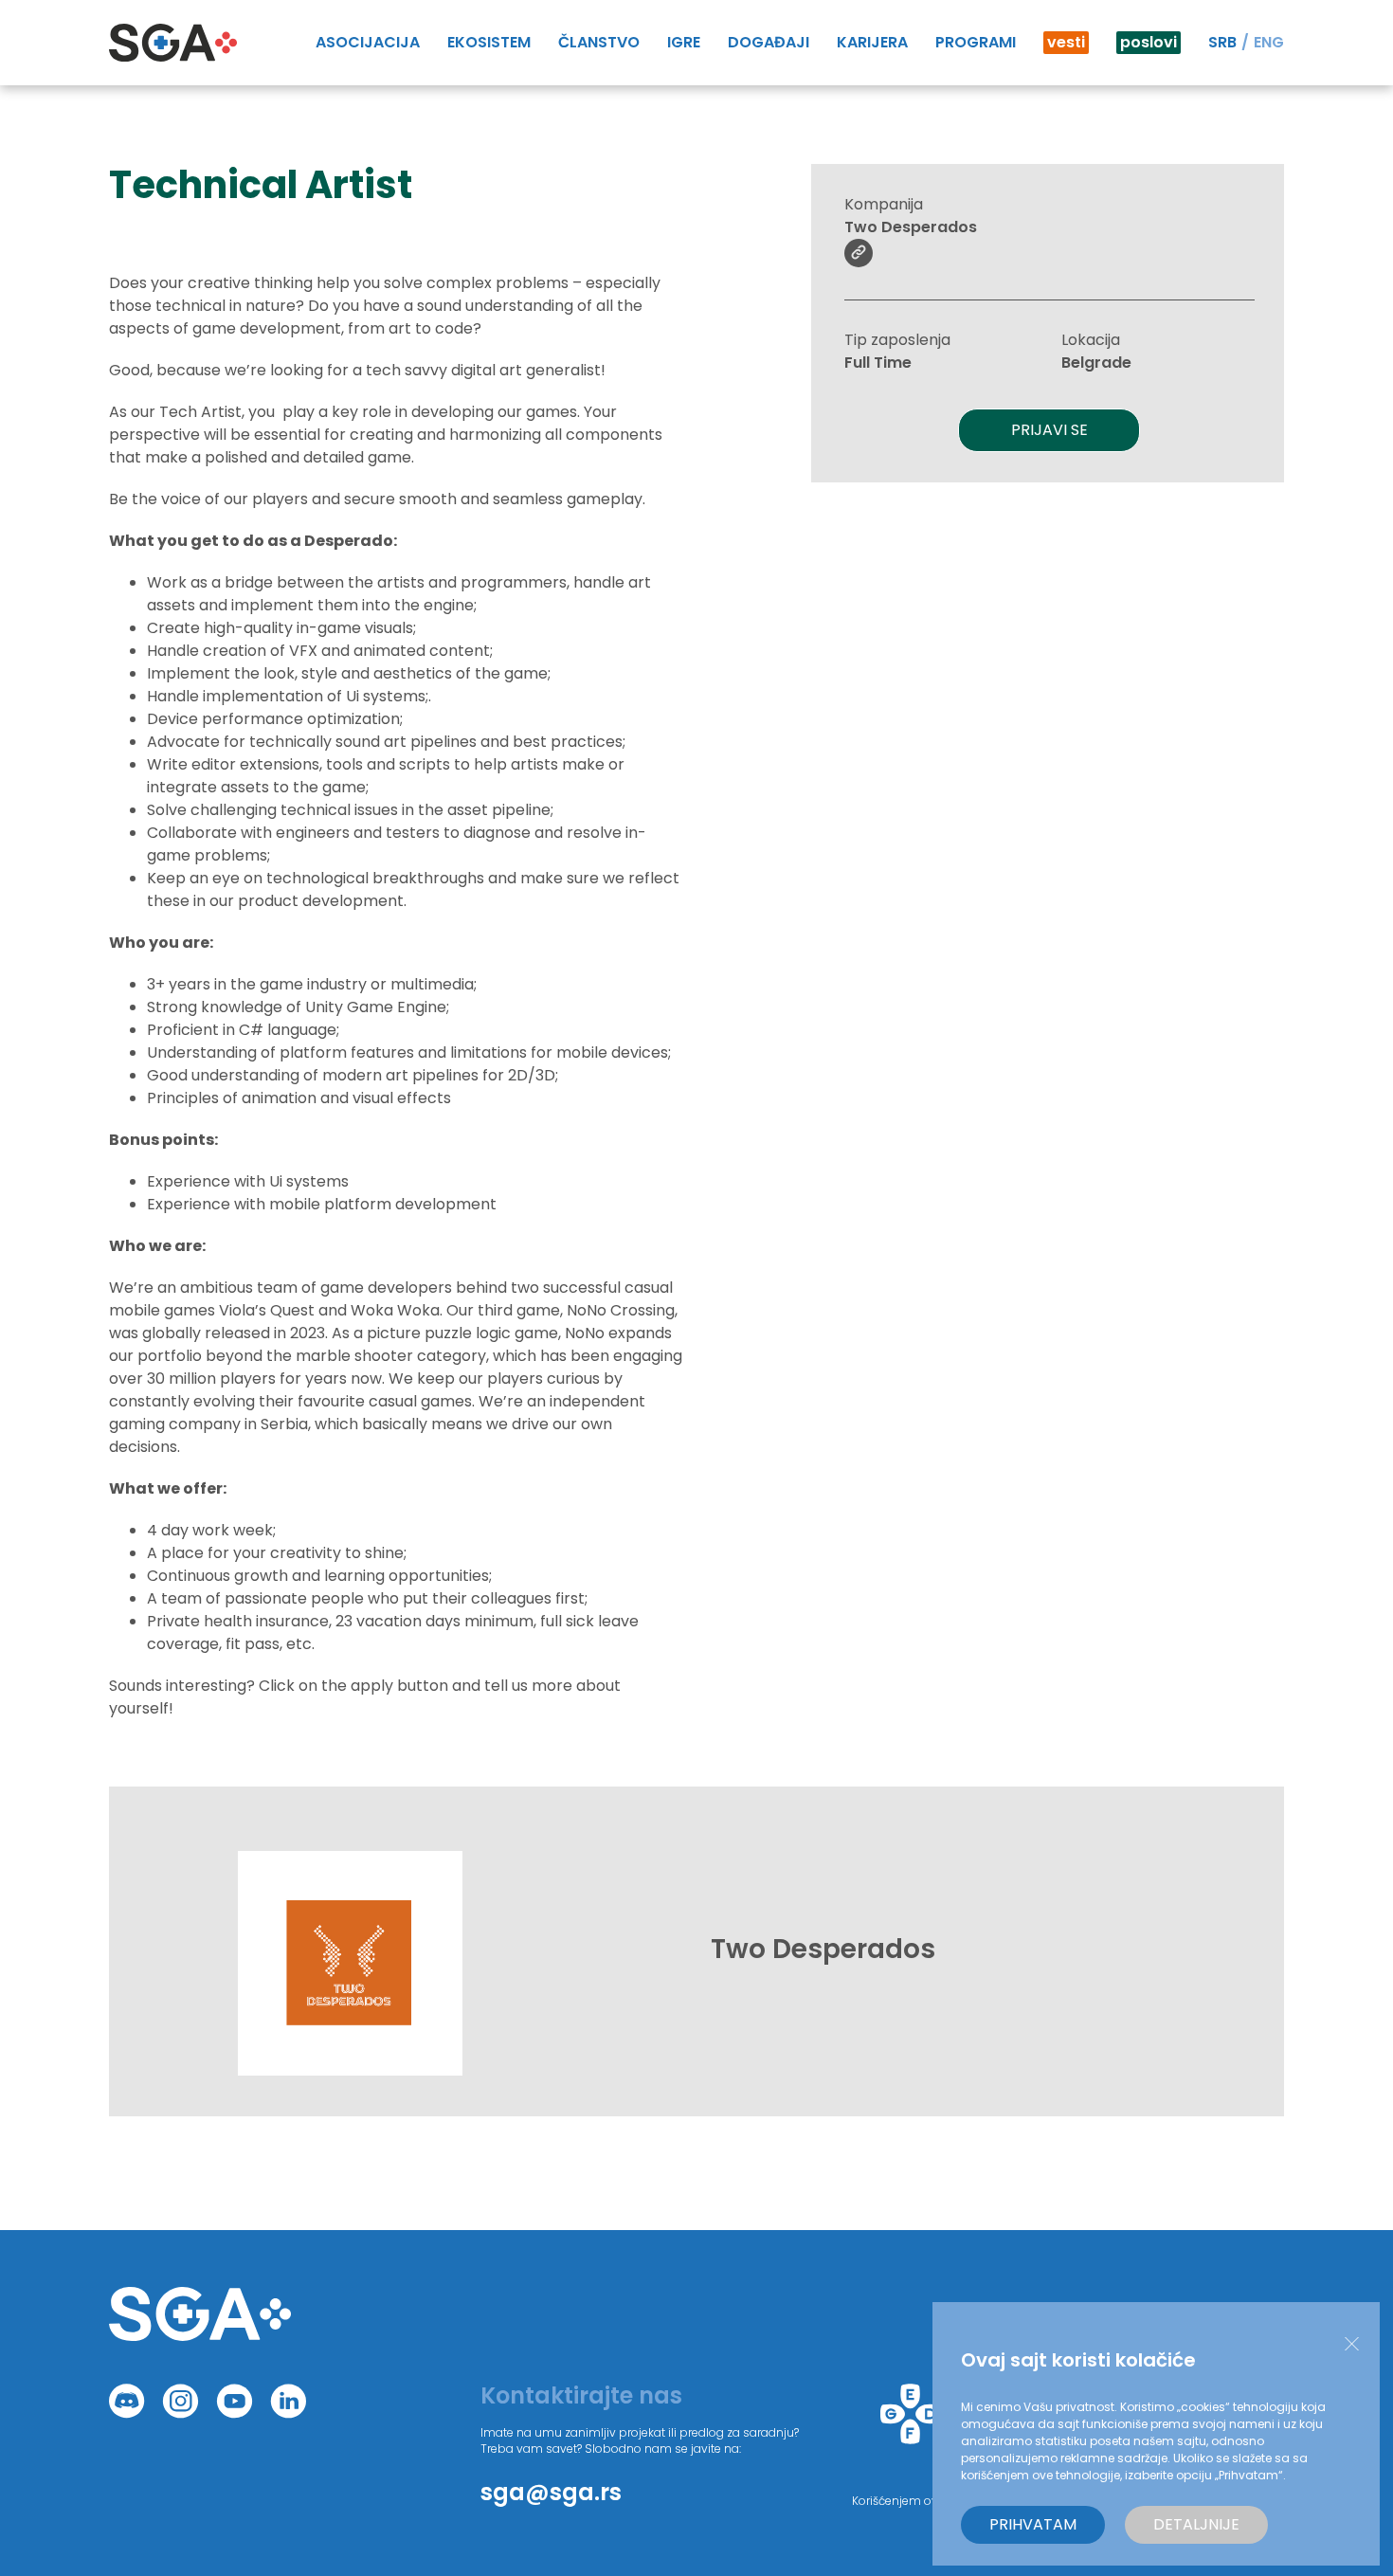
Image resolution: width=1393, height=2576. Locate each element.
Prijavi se (1049, 430)
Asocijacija (368, 42)
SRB (1222, 42)
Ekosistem (489, 42)
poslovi (1149, 42)
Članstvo (599, 42)
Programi (976, 42)
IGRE (684, 42)
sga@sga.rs (551, 2492)
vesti (1066, 42)
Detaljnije (1196, 2524)
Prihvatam (1033, 2524)
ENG (1269, 42)
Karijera (872, 42)
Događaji (769, 42)
